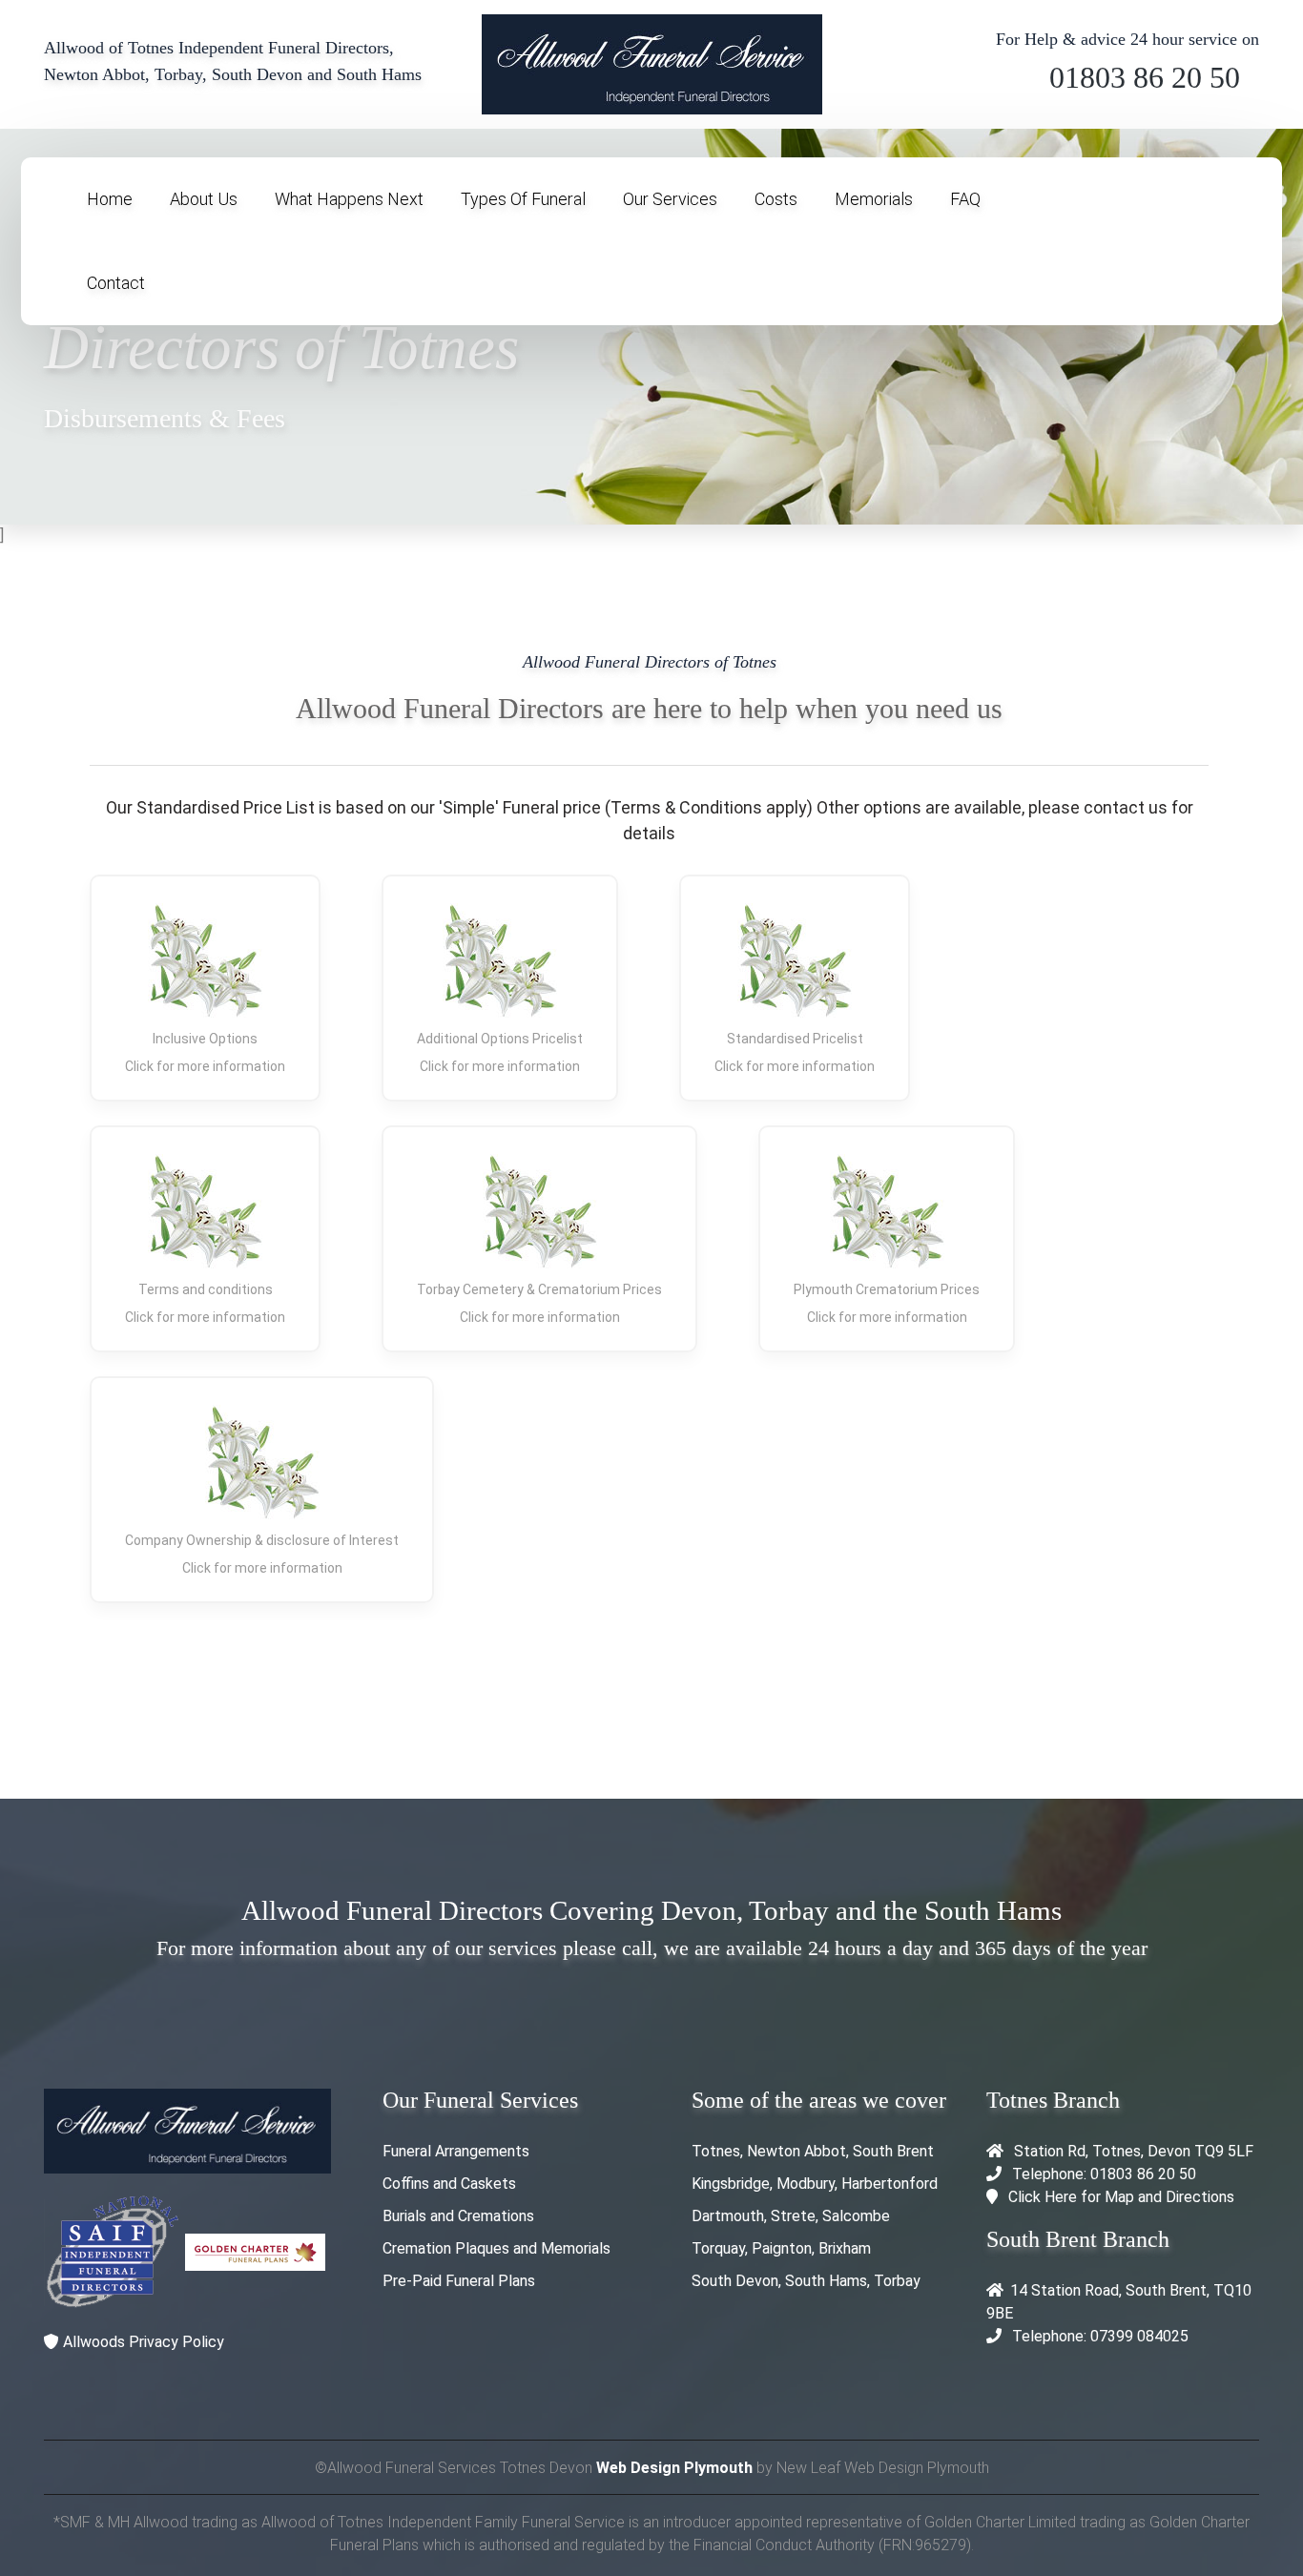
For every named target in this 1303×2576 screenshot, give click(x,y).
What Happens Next (349, 199)
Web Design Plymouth (674, 2468)
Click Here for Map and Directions (1121, 2197)
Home (110, 199)
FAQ (965, 199)
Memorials (874, 199)
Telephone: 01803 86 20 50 (1102, 2174)
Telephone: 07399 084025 (1098, 2336)
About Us (204, 199)
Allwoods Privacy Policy (142, 2342)
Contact (116, 283)
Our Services (670, 199)
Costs (776, 199)
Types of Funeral (523, 199)
